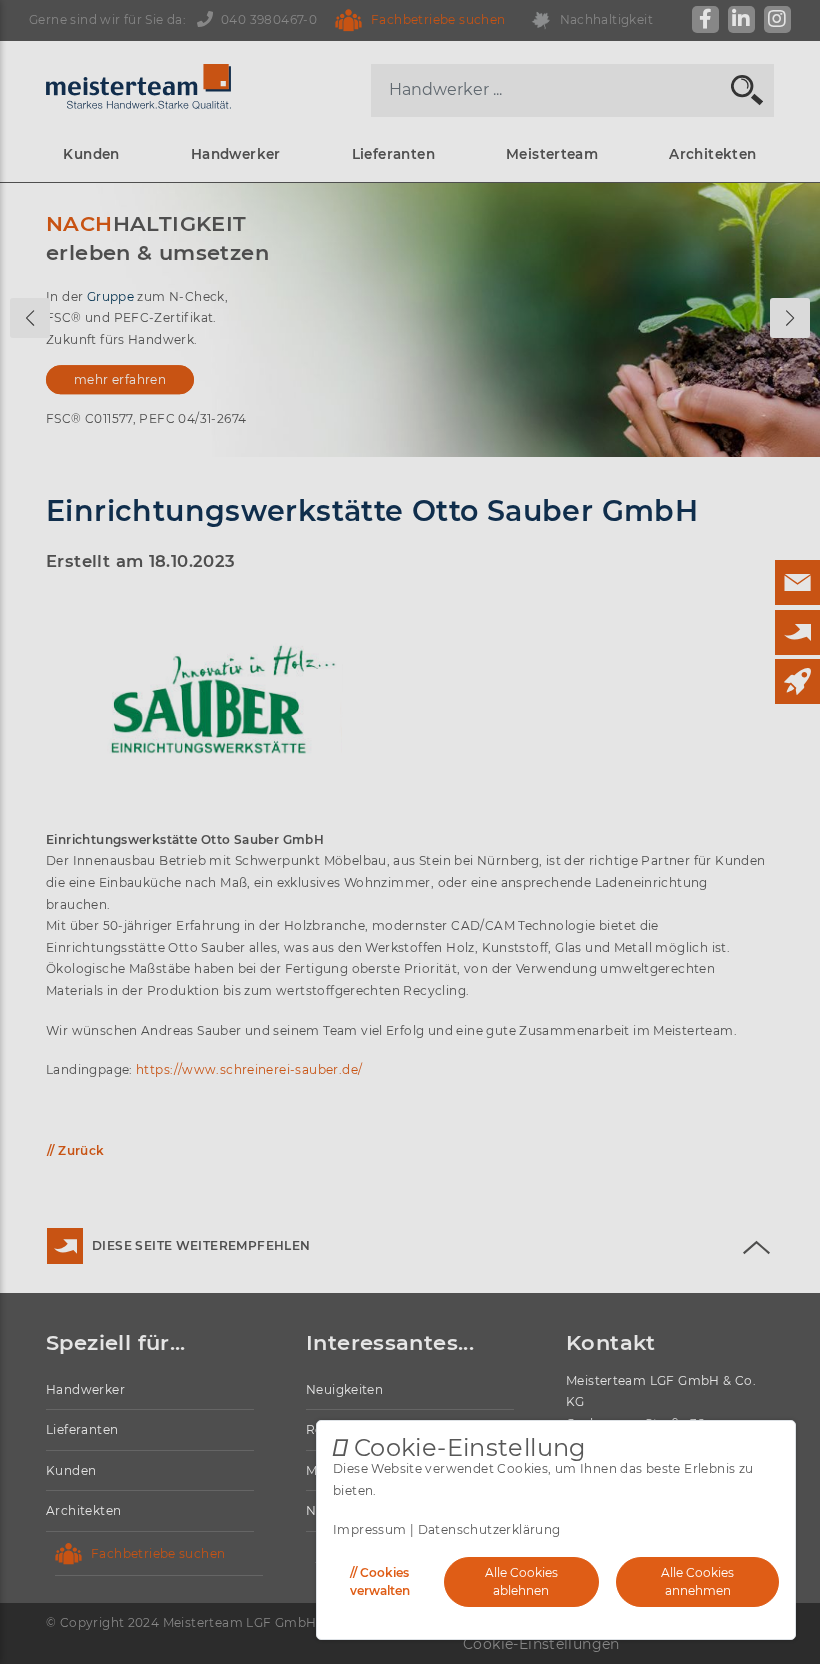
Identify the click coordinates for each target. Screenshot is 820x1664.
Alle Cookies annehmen (697, 1581)
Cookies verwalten (380, 1581)
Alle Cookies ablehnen (521, 1581)
